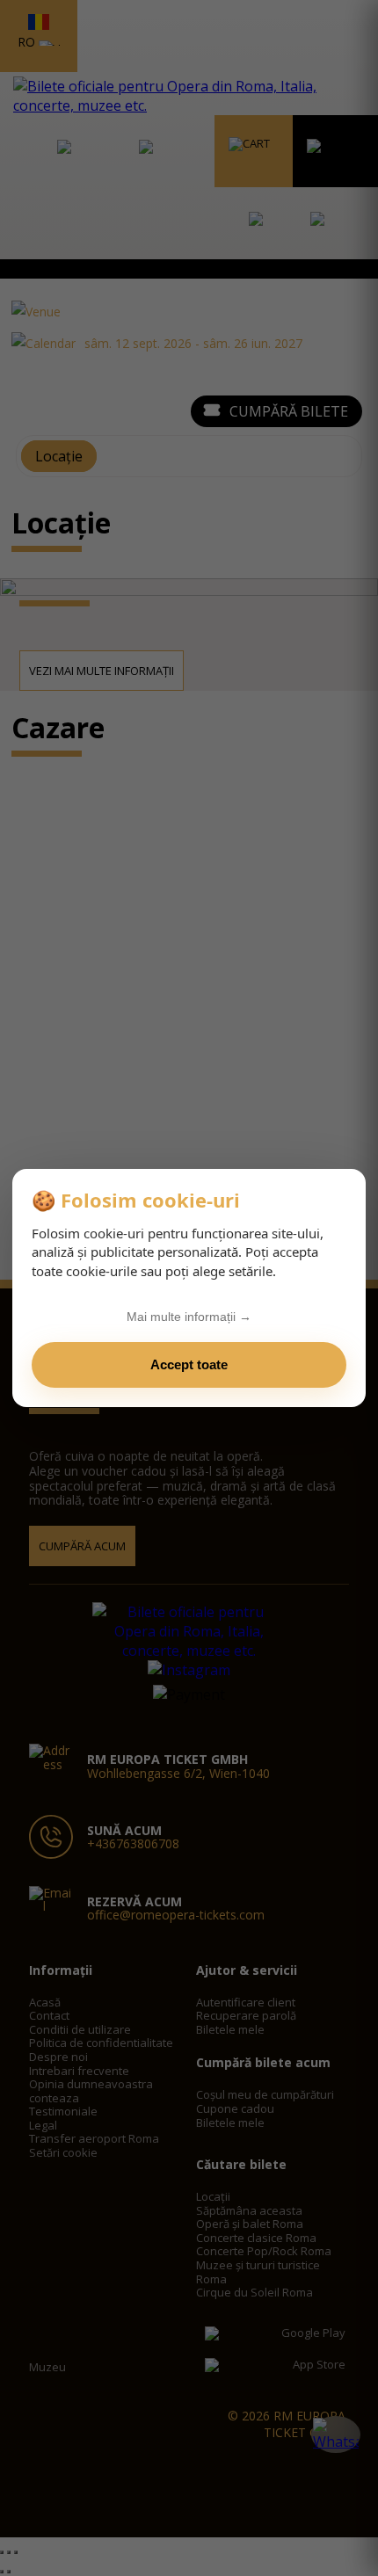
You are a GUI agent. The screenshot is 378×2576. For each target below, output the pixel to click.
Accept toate (189, 1364)
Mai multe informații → (189, 1317)
